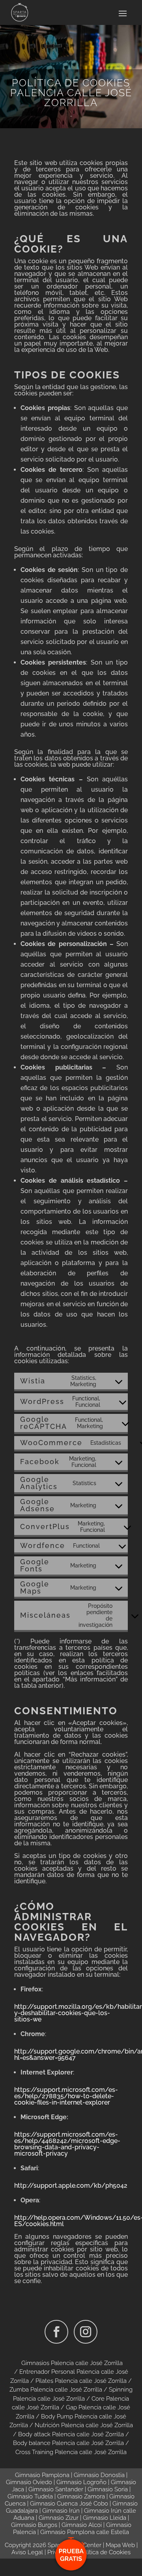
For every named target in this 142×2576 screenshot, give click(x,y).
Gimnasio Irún (61, 2511)
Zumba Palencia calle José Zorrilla (56, 2390)
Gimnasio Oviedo (29, 2482)
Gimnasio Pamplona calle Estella (85, 2532)
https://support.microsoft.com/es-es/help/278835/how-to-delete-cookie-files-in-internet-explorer (66, 2096)
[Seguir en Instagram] (86, 2332)
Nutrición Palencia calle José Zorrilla (84, 2425)
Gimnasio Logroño (81, 2482)
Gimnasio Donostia (99, 2475)
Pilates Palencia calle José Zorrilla (81, 2381)
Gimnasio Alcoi (82, 2525)
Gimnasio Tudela (30, 2496)
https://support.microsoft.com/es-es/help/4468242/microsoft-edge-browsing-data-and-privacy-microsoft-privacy (67, 2144)
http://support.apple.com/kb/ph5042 (71, 2186)
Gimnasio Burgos (34, 2525)
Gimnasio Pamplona (42, 2475)
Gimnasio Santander (56, 2489)
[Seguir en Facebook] (56, 2332)
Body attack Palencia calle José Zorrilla (71, 2434)
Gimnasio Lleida (105, 2518)
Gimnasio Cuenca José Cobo (69, 2504)
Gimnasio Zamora (81, 2496)
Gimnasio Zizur (59, 2518)
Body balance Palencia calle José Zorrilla (68, 2443)
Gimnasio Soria (108, 2489)
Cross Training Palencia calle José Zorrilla (71, 2452)
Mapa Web (120, 2545)
